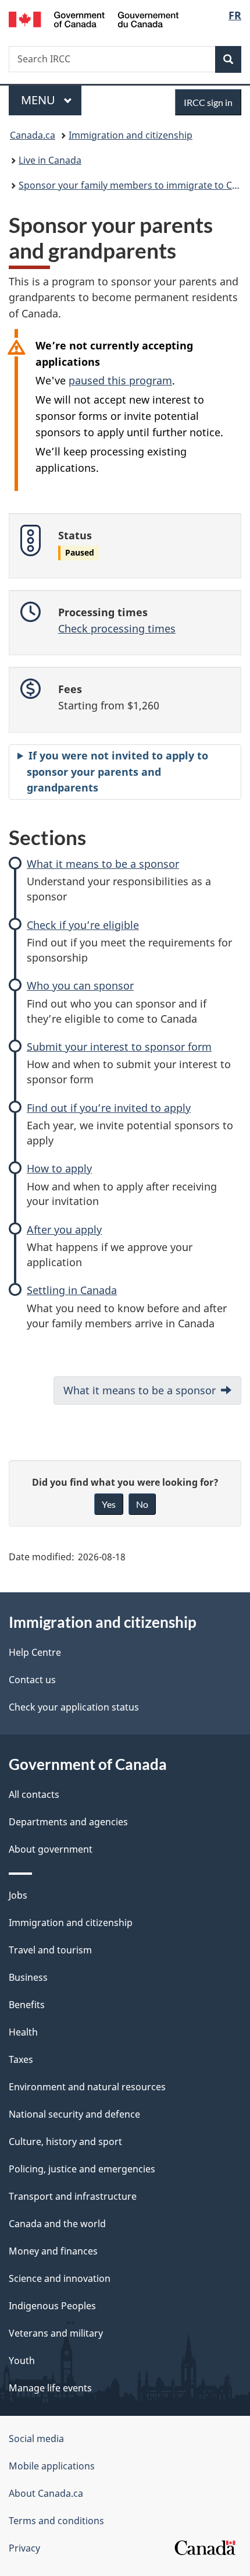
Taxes (21, 2059)
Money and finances (53, 2251)
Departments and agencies (68, 1822)
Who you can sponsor (80, 985)
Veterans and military (56, 2333)
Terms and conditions (56, 2521)
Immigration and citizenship (131, 135)
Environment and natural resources (87, 2087)
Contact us (32, 1680)
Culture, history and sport (65, 2142)
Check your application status (74, 1707)
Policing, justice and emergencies (82, 2169)
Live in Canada (50, 160)
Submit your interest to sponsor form (119, 1047)
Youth (22, 2361)
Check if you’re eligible (83, 925)
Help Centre (35, 1652)
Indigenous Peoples (52, 2306)
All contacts (34, 1794)
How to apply (59, 1168)
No (142, 1504)
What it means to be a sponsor (103, 864)
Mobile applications (52, 2466)
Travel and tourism (50, 1950)
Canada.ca (33, 135)
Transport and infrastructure (73, 2196)
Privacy (24, 2548)
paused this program (120, 380)
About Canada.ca (46, 2493)
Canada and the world (57, 2224)
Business (28, 1977)
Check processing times (117, 628)
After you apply (64, 1229)
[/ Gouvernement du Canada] (94, 18)
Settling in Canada (72, 1290)
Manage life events (50, 2388)
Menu (40, 100)
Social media (36, 2439)
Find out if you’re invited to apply (109, 1108)
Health (23, 2032)
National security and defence (74, 2114)
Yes (109, 1504)
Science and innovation (60, 2278)
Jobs (18, 1895)
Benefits (27, 2005)
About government (51, 1849)
